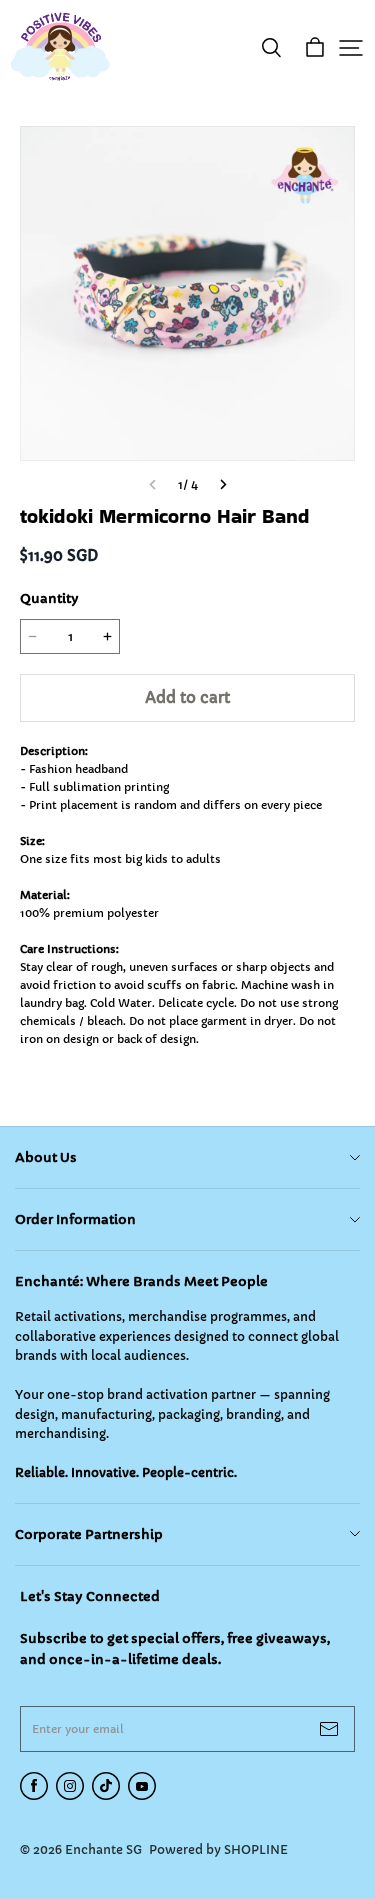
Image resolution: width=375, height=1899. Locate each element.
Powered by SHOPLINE (218, 1849)
